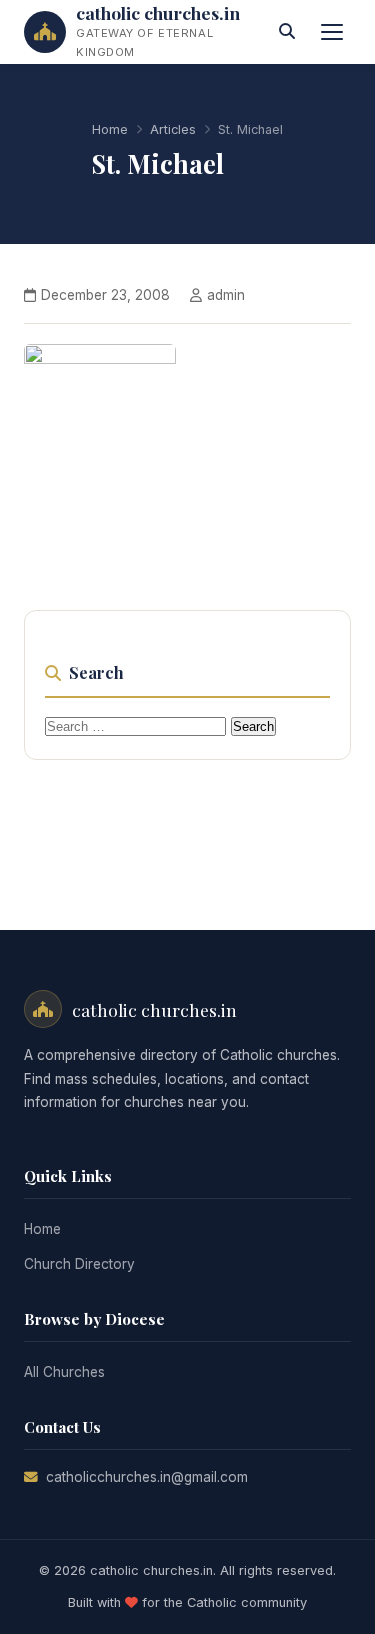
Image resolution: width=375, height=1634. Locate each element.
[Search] (287, 32)
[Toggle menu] (332, 32)
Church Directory (79, 1264)
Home (110, 129)
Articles (173, 129)
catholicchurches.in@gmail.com (147, 1477)
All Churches (64, 1372)
